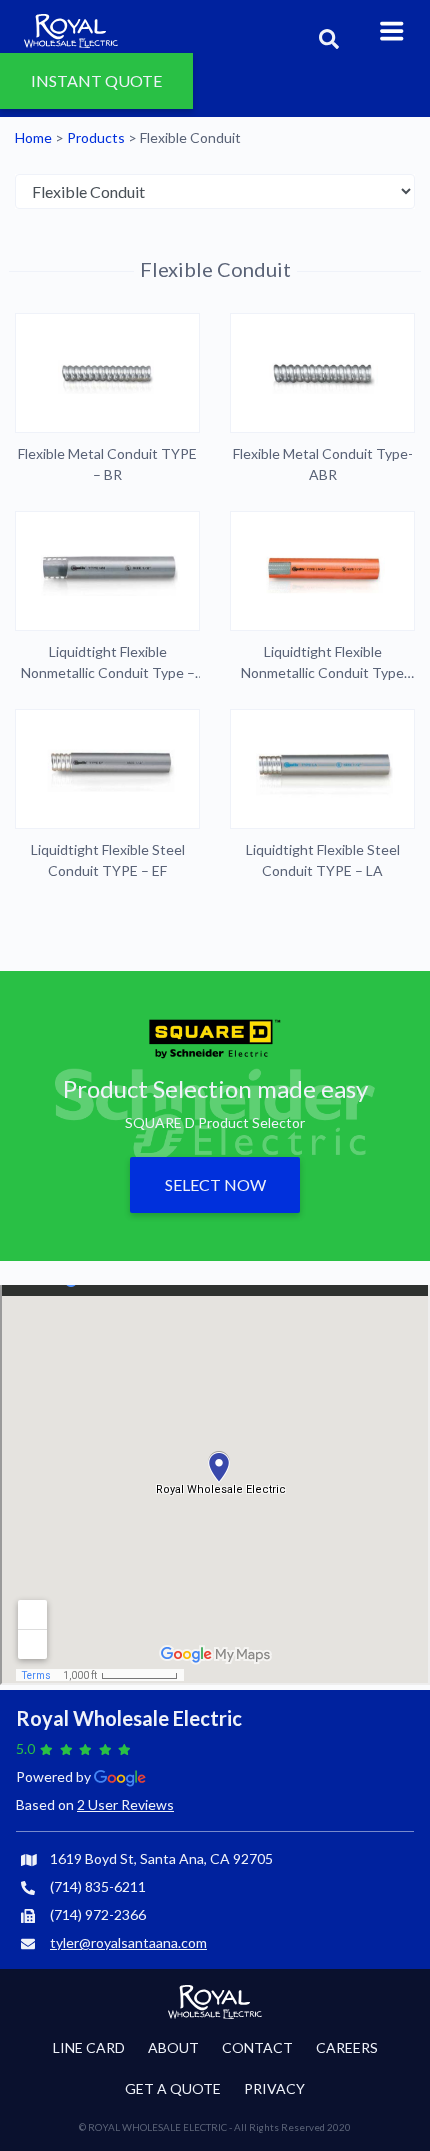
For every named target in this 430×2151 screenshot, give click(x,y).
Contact (257, 2047)
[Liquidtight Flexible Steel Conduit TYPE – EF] (107, 769)
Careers (347, 2047)
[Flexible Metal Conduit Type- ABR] (322, 373)
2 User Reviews (125, 1804)
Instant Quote (96, 71)
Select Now (215, 1184)
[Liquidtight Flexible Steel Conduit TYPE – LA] (322, 769)
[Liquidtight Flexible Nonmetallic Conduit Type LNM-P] (322, 571)
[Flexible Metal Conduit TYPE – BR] (107, 373)
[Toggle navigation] (392, 29)
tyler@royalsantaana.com (128, 1942)
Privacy (274, 2088)
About (173, 2047)
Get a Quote (173, 2088)
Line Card (89, 2047)
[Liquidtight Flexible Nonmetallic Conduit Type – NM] (107, 571)
